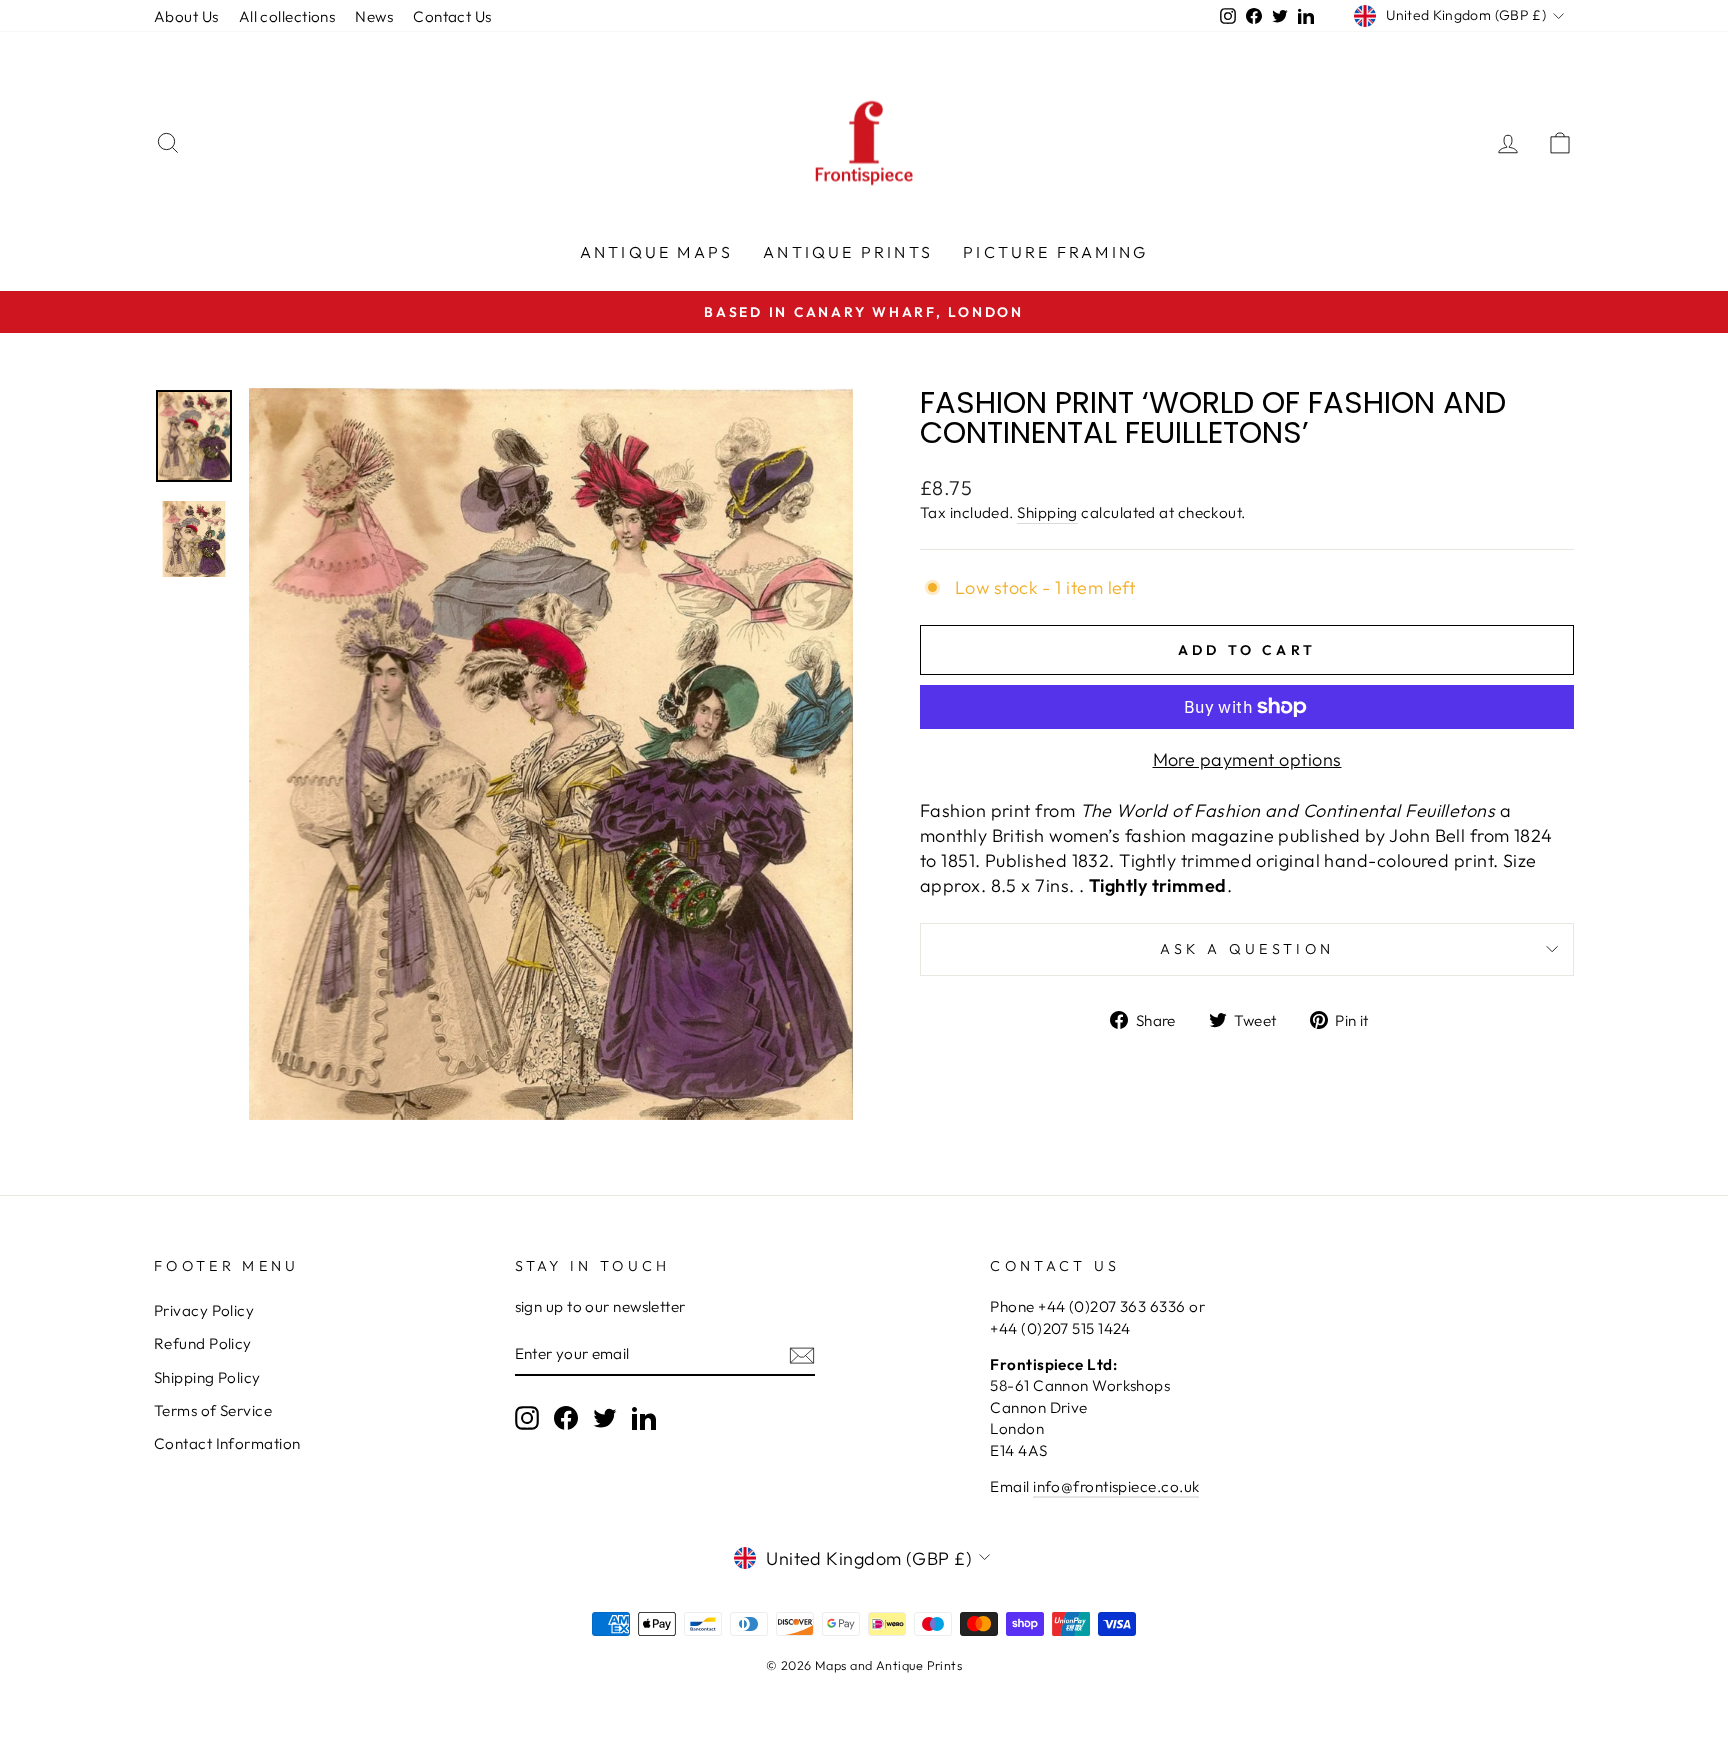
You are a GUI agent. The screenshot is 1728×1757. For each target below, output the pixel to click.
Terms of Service (213, 1410)
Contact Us (452, 16)
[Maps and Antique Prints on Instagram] (527, 1418)
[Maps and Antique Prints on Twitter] (605, 1418)
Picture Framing (1055, 252)
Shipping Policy (207, 1377)
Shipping (1047, 512)
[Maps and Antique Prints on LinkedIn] (644, 1418)
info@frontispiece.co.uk (1116, 1486)
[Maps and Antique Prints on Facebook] (566, 1418)
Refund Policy (203, 1343)
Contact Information (227, 1443)
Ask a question (1247, 949)
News (374, 16)
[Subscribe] (802, 1354)
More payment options (1247, 759)
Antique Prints (848, 252)
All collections (287, 16)
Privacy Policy (204, 1310)
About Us (186, 16)
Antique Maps (656, 252)
